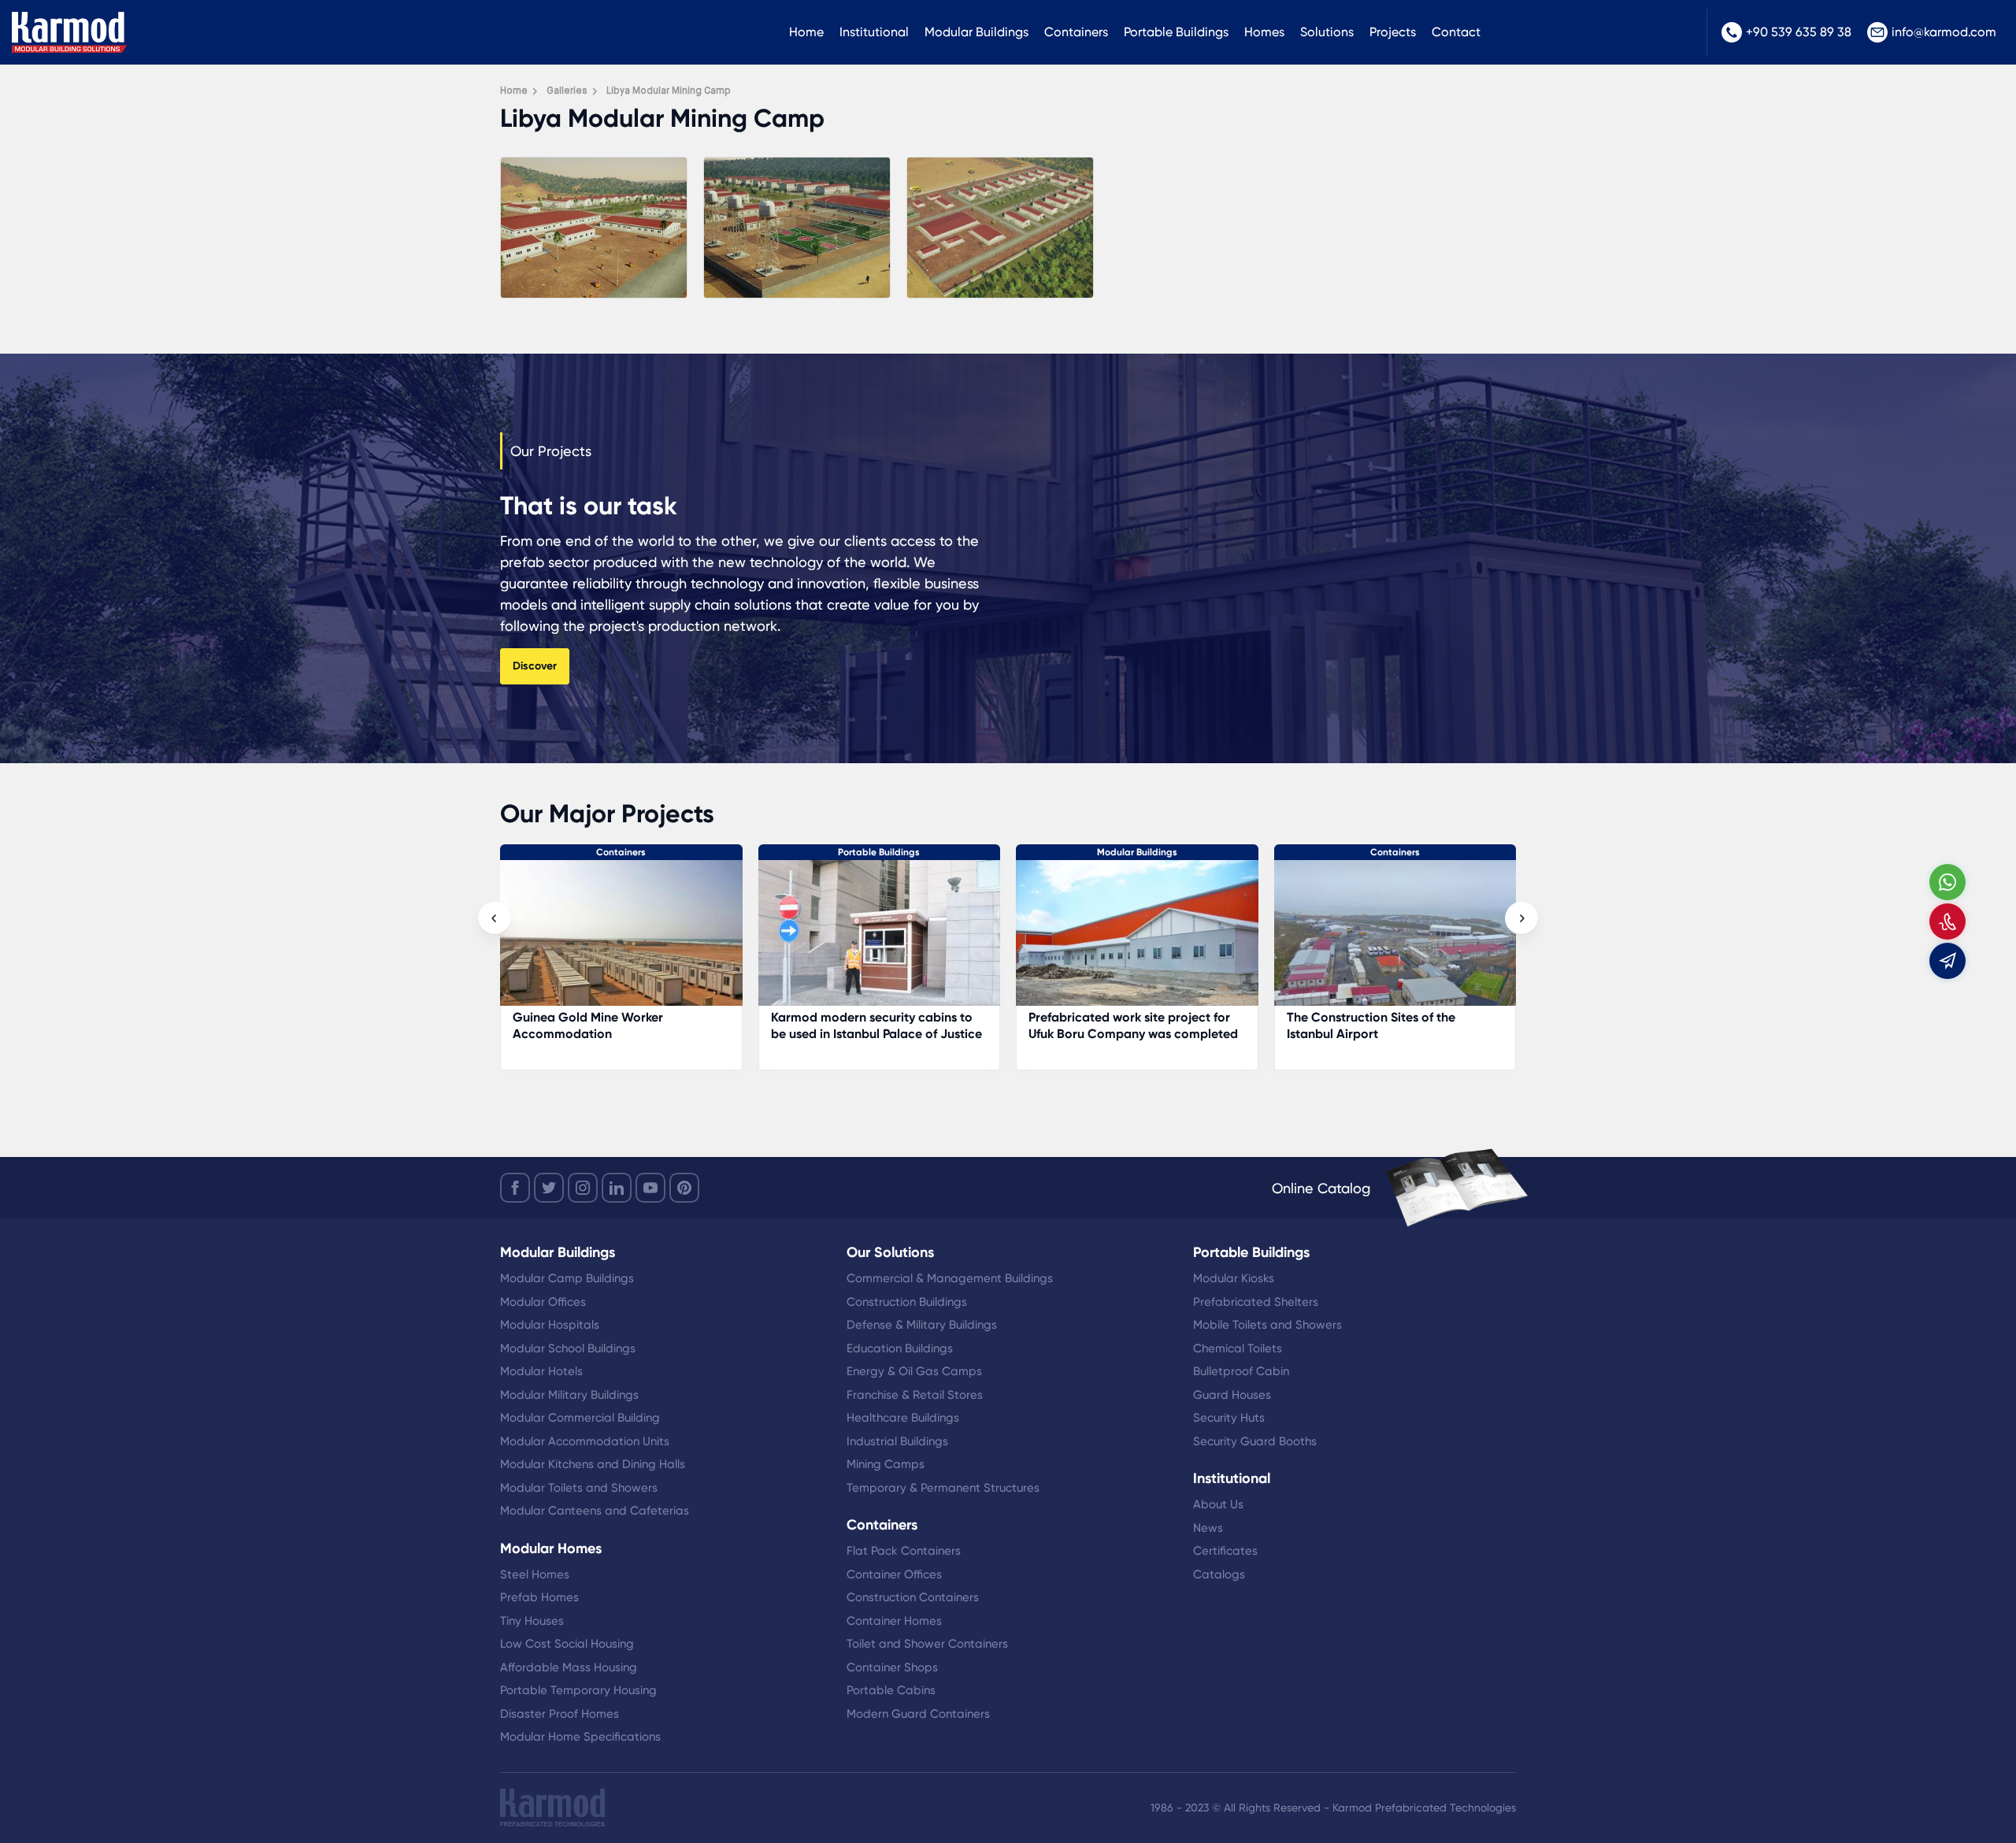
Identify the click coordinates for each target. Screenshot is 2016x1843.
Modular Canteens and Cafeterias (595, 1511)
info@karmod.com (1944, 32)
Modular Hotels (541, 1371)
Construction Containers (913, 1597)
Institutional (874, 32)
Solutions (1327, 32)
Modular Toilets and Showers (579, 1488)
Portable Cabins (891, 1690)
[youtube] (650, 1188)
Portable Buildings (1176, 32)
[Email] (1947, 961)
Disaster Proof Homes (560, 1714)
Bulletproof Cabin (1241, 1371)
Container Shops (892, 1667)
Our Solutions (890, 1252)
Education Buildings (900, 1348)
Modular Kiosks (1234, 1278)
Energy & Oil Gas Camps (914, 1371)
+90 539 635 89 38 (1799, 32)
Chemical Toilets (1238, 1348)
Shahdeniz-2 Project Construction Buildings (1386, 1025)
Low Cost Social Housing (567, 1644)
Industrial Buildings (897, 1441)
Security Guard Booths (1255, 1441)
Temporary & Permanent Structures (943, 1488)
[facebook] (515, 1188)
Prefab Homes (539, 1597)
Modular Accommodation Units (585, 1441)
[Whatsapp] (1947, 882)
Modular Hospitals (550, 1325)
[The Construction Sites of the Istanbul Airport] (1138, 941)
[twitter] (549, 1188)
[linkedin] (617, 1188)
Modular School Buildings (568, 1348)
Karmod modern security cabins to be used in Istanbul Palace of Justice (619, 1025)
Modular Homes (551, 1548)
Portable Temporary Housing (578, 1690)
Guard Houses (1232, 1395)
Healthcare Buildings (903, 1418)
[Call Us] (1947, 921)
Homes (1264, 32)
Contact (1456, 32)
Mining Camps (886, 1464)
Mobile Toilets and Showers (1267, 1325)
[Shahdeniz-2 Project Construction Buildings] (1395, 941)
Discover (535, 666)
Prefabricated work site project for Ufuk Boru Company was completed (876, 1025)
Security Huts (1229, 1418)
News (1208, 1528)
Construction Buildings (907, 1302)
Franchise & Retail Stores (915, 1395)
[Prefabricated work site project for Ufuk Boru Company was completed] (880, 941)
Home (806, 32)
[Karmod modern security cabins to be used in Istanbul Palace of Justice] (622, 941)
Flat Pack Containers (904, 1551)
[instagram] (583, 1188)
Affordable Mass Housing (569, 1667)
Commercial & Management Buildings (950, 1278)
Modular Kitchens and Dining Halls (593, 1464)
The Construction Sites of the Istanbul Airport (1114, 1025)
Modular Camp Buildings (567, 1278)
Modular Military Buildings (569, 1395)
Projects (1393, 32)
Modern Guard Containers (918, 1714)
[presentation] (495, 918)
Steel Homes (535, 1574)
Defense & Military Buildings (922, 1325)
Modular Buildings (976, 32)
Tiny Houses (532, 1621)
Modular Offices (543, 1302)
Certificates (1225, 1551)
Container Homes (894, 1621)
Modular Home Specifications (580, 1737)
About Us (1218, 1504)
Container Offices (894, 1574)
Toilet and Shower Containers (927, 1644)
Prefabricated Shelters (1256, 1302)
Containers (1076, 32)
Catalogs (1219, 1574)
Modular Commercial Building (580, 1418)
